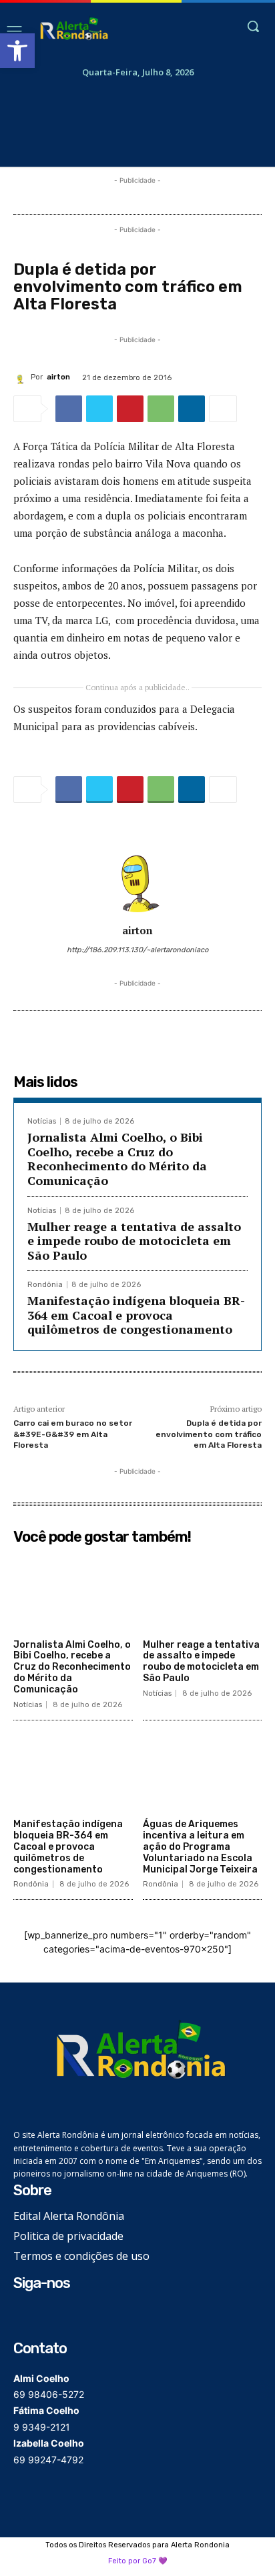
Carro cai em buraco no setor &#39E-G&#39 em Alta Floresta (73, 1434)
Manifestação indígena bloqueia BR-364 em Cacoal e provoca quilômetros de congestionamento (136, 1315)
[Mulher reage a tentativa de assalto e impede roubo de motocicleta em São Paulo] (203, 1592)
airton (58, 377)
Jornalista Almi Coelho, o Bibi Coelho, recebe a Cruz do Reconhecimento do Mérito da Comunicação (117, 1159)
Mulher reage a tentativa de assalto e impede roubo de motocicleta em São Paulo (134, 1241)
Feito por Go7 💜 (138, 2561)
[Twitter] (99, 409)
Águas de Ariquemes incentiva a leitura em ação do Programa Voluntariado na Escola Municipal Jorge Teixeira (200, 1846)
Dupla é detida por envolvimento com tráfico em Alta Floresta (209, 1434)
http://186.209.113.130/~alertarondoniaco (137, 950)
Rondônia (45, 1285)
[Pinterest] (130, 409)
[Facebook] (69, 409)
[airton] (22, 377)
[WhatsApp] (161, 409)
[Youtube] (86, 2316)
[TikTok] (64, 2316)
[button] (17, 51)
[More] (223, 409)
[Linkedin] (192, 409)
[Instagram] (44, 2316)
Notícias (42, 1121)
